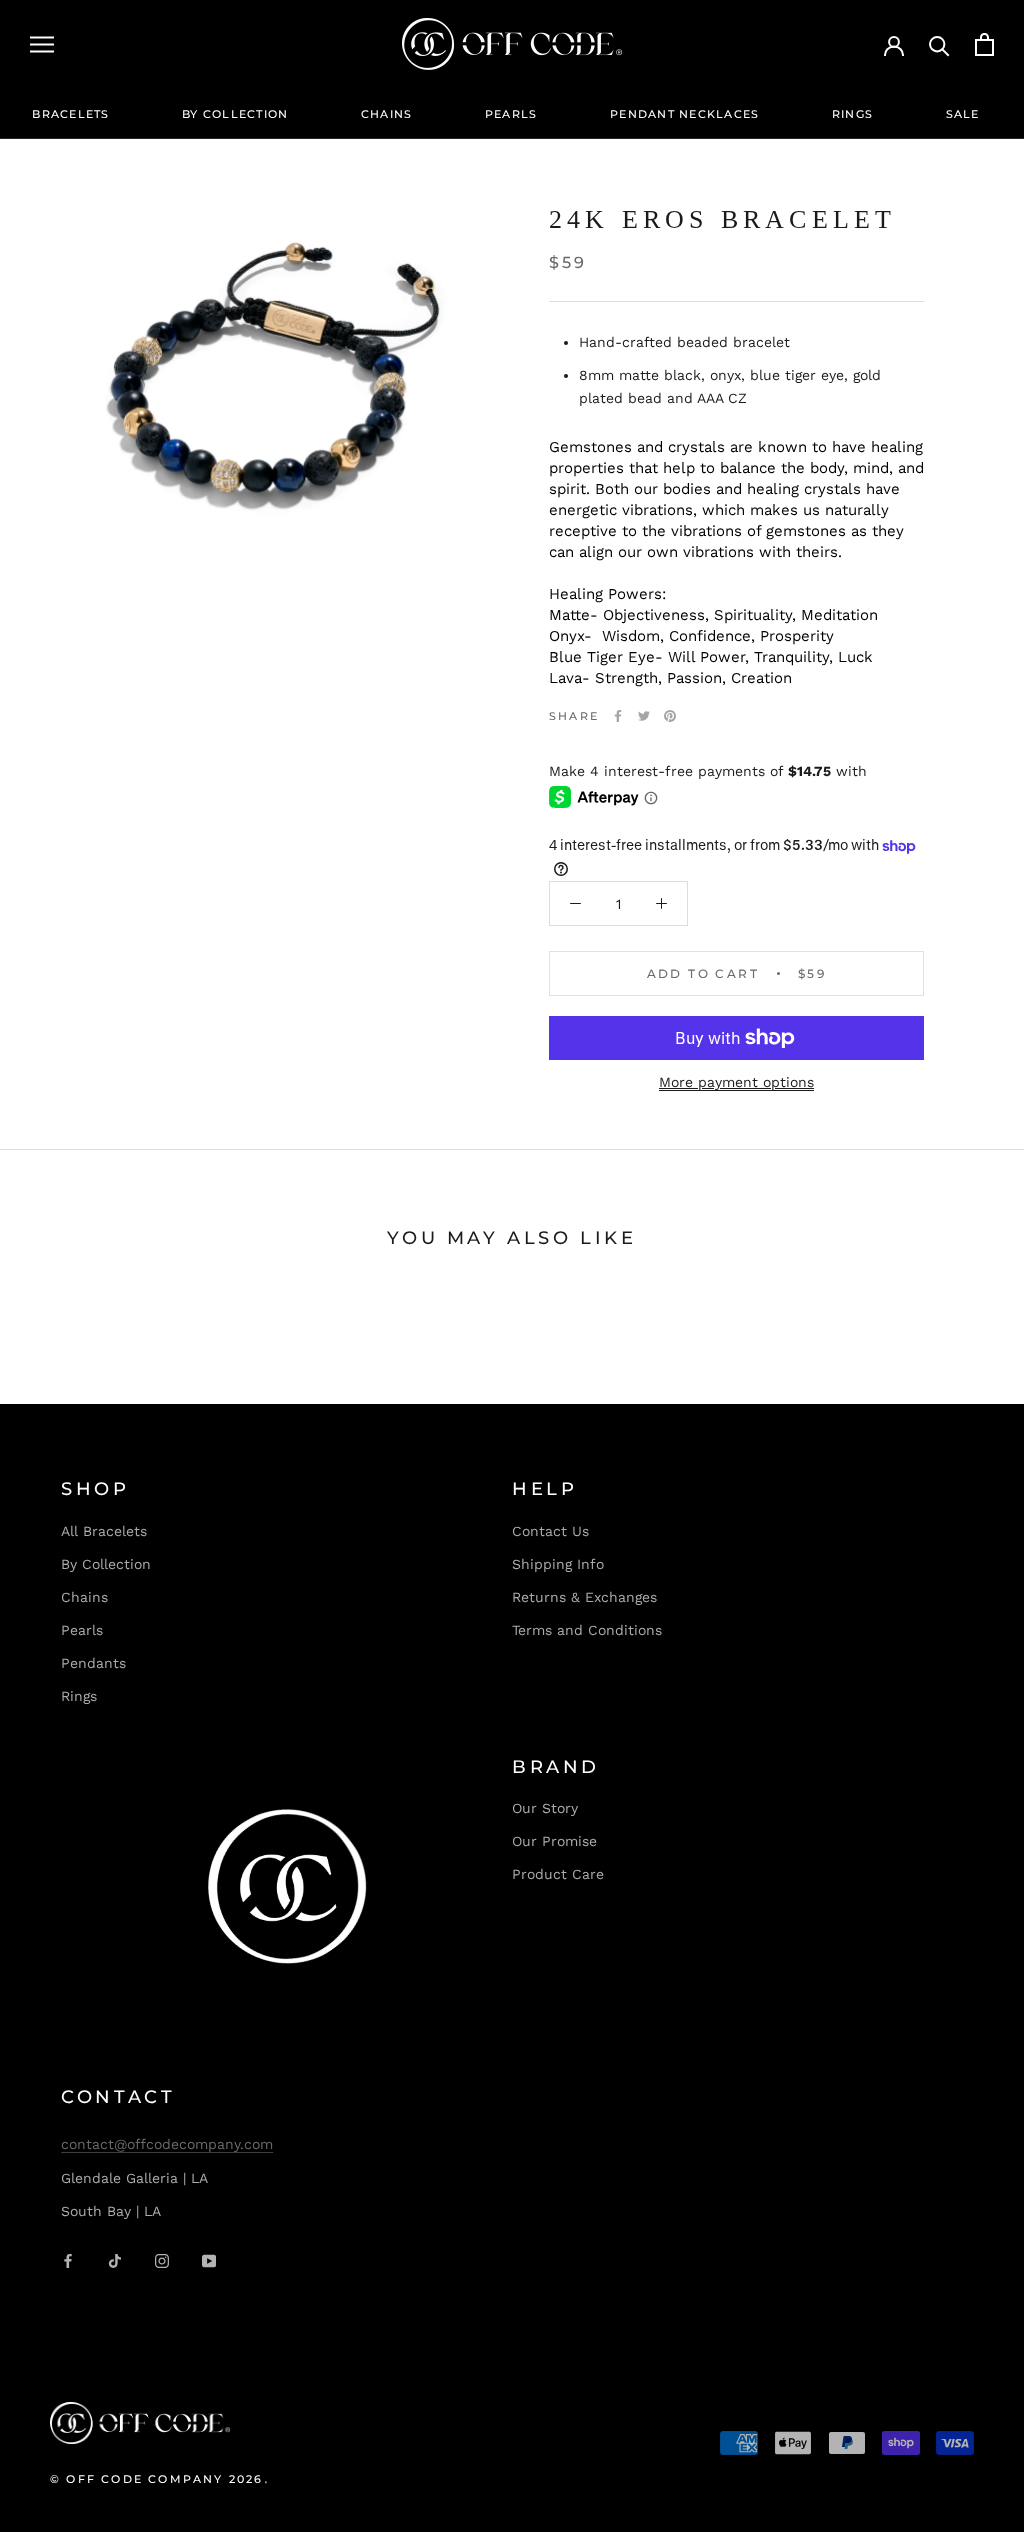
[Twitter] (644, 716)
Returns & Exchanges (584, 1597)
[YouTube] (209, 2260)
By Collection (106, 1564)
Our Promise (554, 1841)
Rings (852, 114)
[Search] (939, 44)
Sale (963, 114)
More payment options (736, 1082)
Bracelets (70, 114)
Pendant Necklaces (684, 114)
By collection (235, 114)
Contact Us (550, 1531)
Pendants (93, 1663)
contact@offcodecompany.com (167, 2144)
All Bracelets (104, 1531)
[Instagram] (162, 2260)
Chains (387, 114)
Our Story (545, 1808)
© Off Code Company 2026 (157, 2479)
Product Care (558, 1874)
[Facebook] (618, 716)
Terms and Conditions (587, 1630)
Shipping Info (558, 1564)
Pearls (511, 114)
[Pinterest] (670, 716)
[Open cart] (984, 44)
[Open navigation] (42, 44)
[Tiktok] (115, 2260)
